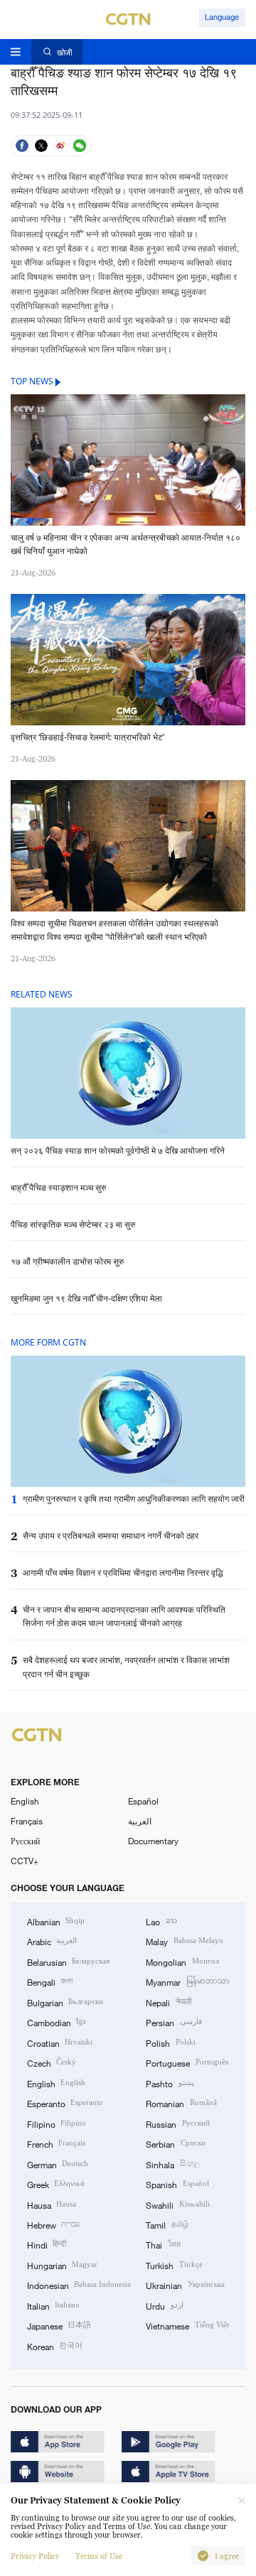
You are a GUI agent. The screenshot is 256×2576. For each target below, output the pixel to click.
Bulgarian (65, 2002)
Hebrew (53, 2224)
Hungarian (62, 2265)
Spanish (177, 2184)
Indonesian (79, 2285)
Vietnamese (187, 2325)
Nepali (168, 2002)
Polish (170, 2042)
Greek (56, 2184)
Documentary (153, 1841)
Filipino (57, 2123)
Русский (25, 1841)
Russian (177, 2123)
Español (143, 1801)
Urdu (164, 2305)
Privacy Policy (35, 2556)
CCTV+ (25, 1861)
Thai (163, 2244)
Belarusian (68, 1961)
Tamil (167, 2224)
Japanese (59, 2325)
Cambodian (56, 2022)
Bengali (50, 1981)
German (58, 2164)
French (56, 2143)
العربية (140, 1821)
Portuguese (187, 2062)
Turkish (174, 2265)
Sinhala (172, 2164)
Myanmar (187, 1981)
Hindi (47, 2244)
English (25, 1801)
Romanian (181, 2103)
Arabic (52, 1941)
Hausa (52, 2204)
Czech (52, 2062)
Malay (184, 1941)
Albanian (56, 1921)
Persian (174, 2022)
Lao (161, 1921)
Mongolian (182, 1961)
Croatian (60, 2042)
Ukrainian (185, 2285)
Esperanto (65, 2103)
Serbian (175, 2143)
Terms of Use (99, 2556)
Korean (55, 2346)
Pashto (170, 2083)
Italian (53, 2305)
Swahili (177, 2204)
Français (27, 1821)
